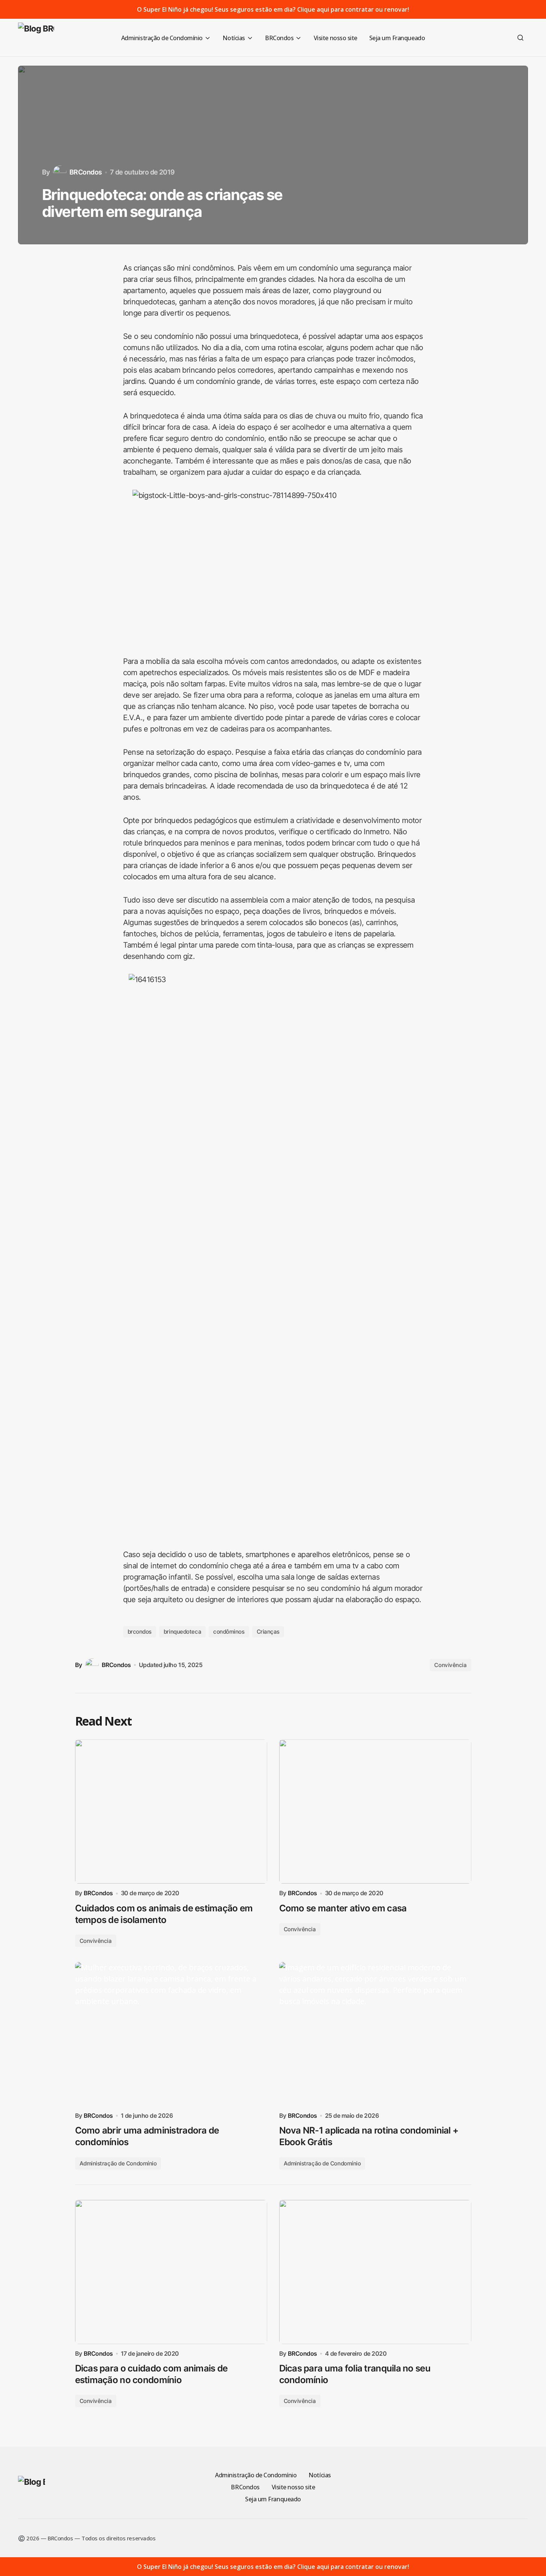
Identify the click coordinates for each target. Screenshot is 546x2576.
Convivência (450, 1665)
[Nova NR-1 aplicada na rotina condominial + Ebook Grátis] (375, 2034)
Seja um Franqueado (273, 2499)
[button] (520, 38)
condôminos (229, 1632)
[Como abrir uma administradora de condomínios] (171, 2034)
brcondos (140, 1632)
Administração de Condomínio (118, 2163)
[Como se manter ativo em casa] (375, 1812)
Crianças (268, 1632)
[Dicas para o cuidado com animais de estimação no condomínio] (171, 2272)
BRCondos (245, 2487)
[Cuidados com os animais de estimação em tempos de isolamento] (171, 1812)
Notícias (320, 2475)
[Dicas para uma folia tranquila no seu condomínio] (375, 2272)
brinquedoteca (182, 1632)
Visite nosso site (293, 2487)
